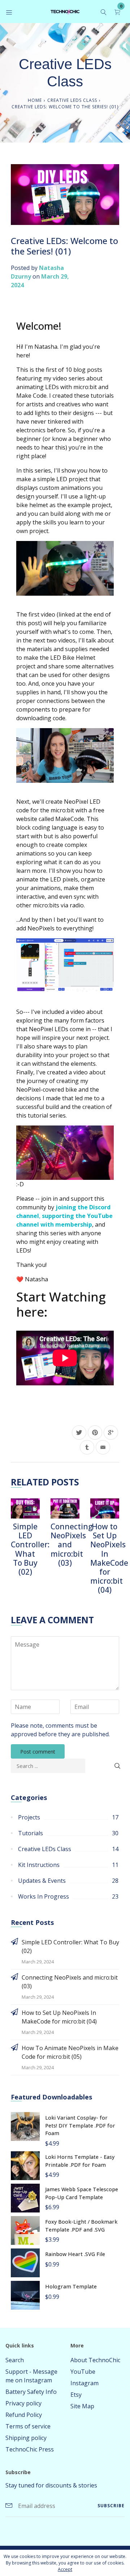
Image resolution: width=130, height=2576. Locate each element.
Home (35, 100)
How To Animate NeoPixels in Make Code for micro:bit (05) (70, 2052)
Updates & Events (42, 1881)
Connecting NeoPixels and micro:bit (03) (72, 1545)
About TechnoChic (95, 2360)
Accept (65, 2569)
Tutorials (31, 1833)
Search (15, 2360)
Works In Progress (44, 1896)
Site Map (82, 2406)
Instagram (84, 2383)
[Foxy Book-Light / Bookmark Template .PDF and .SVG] (25, 2230)
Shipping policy (26, 2438)
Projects (29, 1817)
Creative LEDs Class (72, 100)
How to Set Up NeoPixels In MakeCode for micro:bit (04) (109, 1558)
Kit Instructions (39, 1865)
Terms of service (28, 2426)
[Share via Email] (103, 1447)
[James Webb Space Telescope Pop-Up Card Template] (25, 2197)
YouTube (83, 2372)
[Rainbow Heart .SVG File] (25, 2262)
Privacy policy (23, 2403)
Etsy (76, 2395)
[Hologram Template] (25, 2295)
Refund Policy (24, 2415)
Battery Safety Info (31, 2392)
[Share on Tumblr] (87, 1447)
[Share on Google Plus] (111, 1433)
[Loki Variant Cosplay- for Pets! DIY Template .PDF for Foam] (25, 2126)
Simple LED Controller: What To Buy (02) (30, 1549)
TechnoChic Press (30, 2449)
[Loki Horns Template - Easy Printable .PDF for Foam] (25, 2165)
